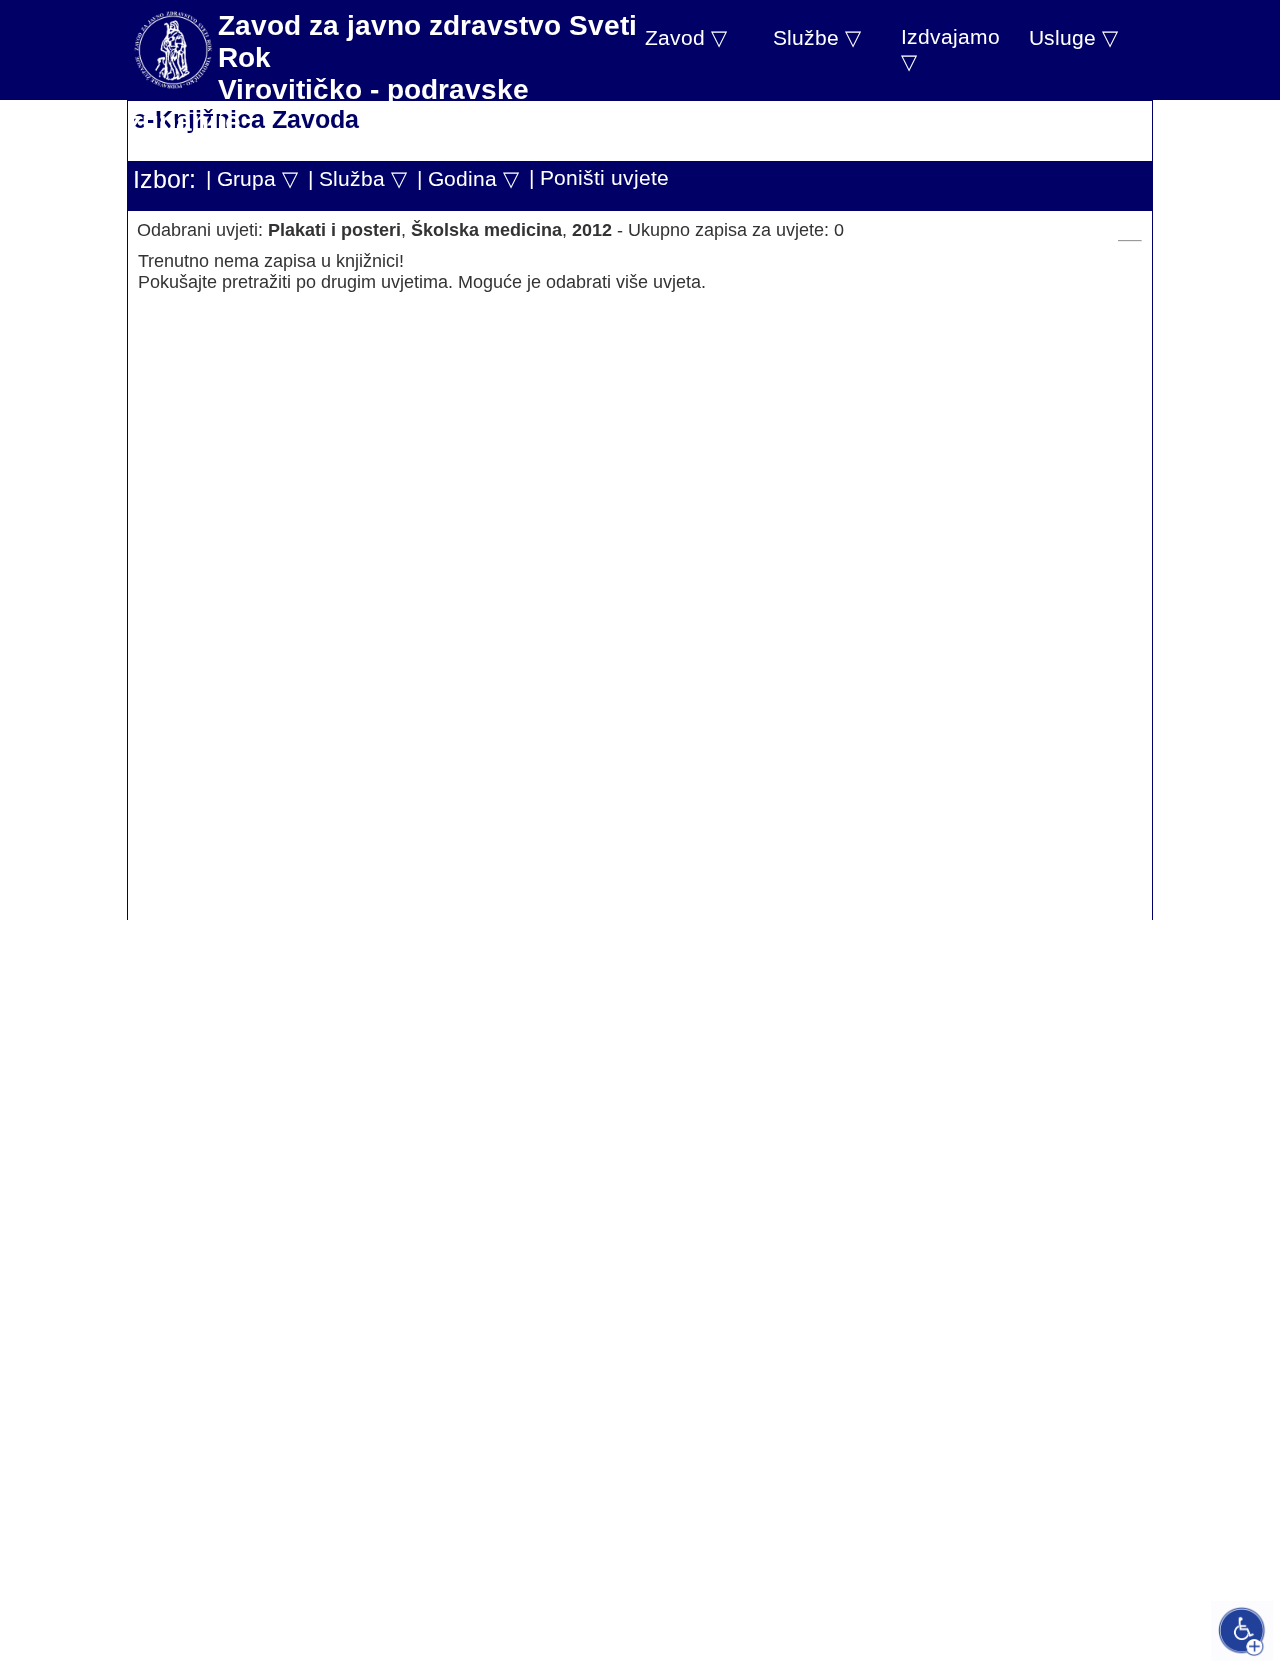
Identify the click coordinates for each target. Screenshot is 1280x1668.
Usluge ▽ (1073, 37)
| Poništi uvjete (599, 177)
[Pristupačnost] (1242, 1631)
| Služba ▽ (357, 178)
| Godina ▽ (468, 178)
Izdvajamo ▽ (950, 49)
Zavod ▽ (686, 37)
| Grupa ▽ (252, 178)
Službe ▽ (817, 37)
